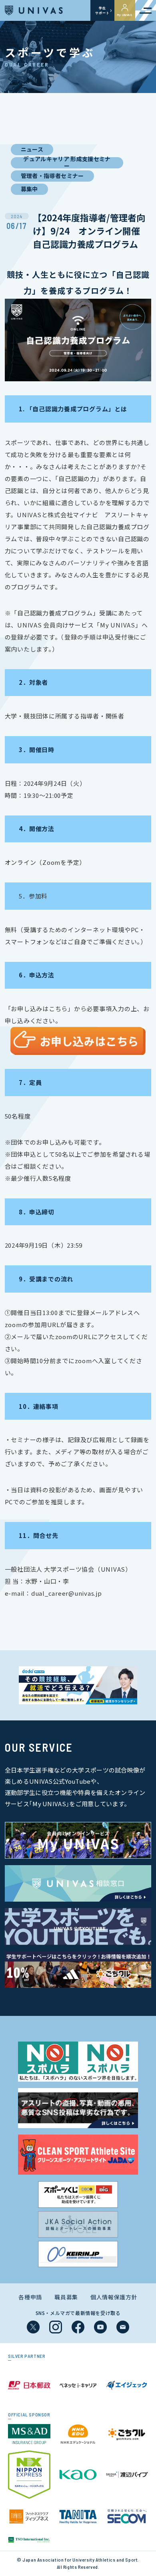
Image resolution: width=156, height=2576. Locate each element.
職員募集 (66, 2297)
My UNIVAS (125, 15)
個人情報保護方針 (114, 2297)
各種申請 (30, 2297)
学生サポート (102, 10)
